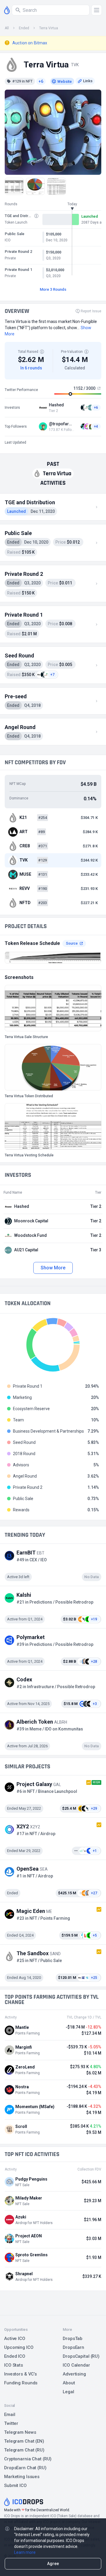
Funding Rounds (21, 2383)
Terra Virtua (49, 28)
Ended (24, 28)
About (69, 2383)
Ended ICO (15, 2356)
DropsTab (73, 2339)
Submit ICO (15, 2485)
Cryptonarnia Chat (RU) (28, 2459)
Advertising (74, 2374)
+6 (41, 81)
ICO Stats (14, 2365)
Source (72, 943)
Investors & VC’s (20, 2374)
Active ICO (15, 2339)
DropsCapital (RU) (81, 2356)
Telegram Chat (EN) (24, 2441)
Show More (53, 1268)
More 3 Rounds (53, 289)
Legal (68, 2392)
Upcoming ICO (19, 2347)
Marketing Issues (22, 2477)
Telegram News (20, 2432)
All (7, 28)
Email (10, 2415)
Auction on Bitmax (30, 43)
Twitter (11, 2423)
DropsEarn (73, 2347)
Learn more (25, 2552)
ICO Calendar (76, 2365)
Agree (53, 2564)
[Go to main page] (7, 10)
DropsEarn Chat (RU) (25, 2468)
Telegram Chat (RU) (24, 2450)
